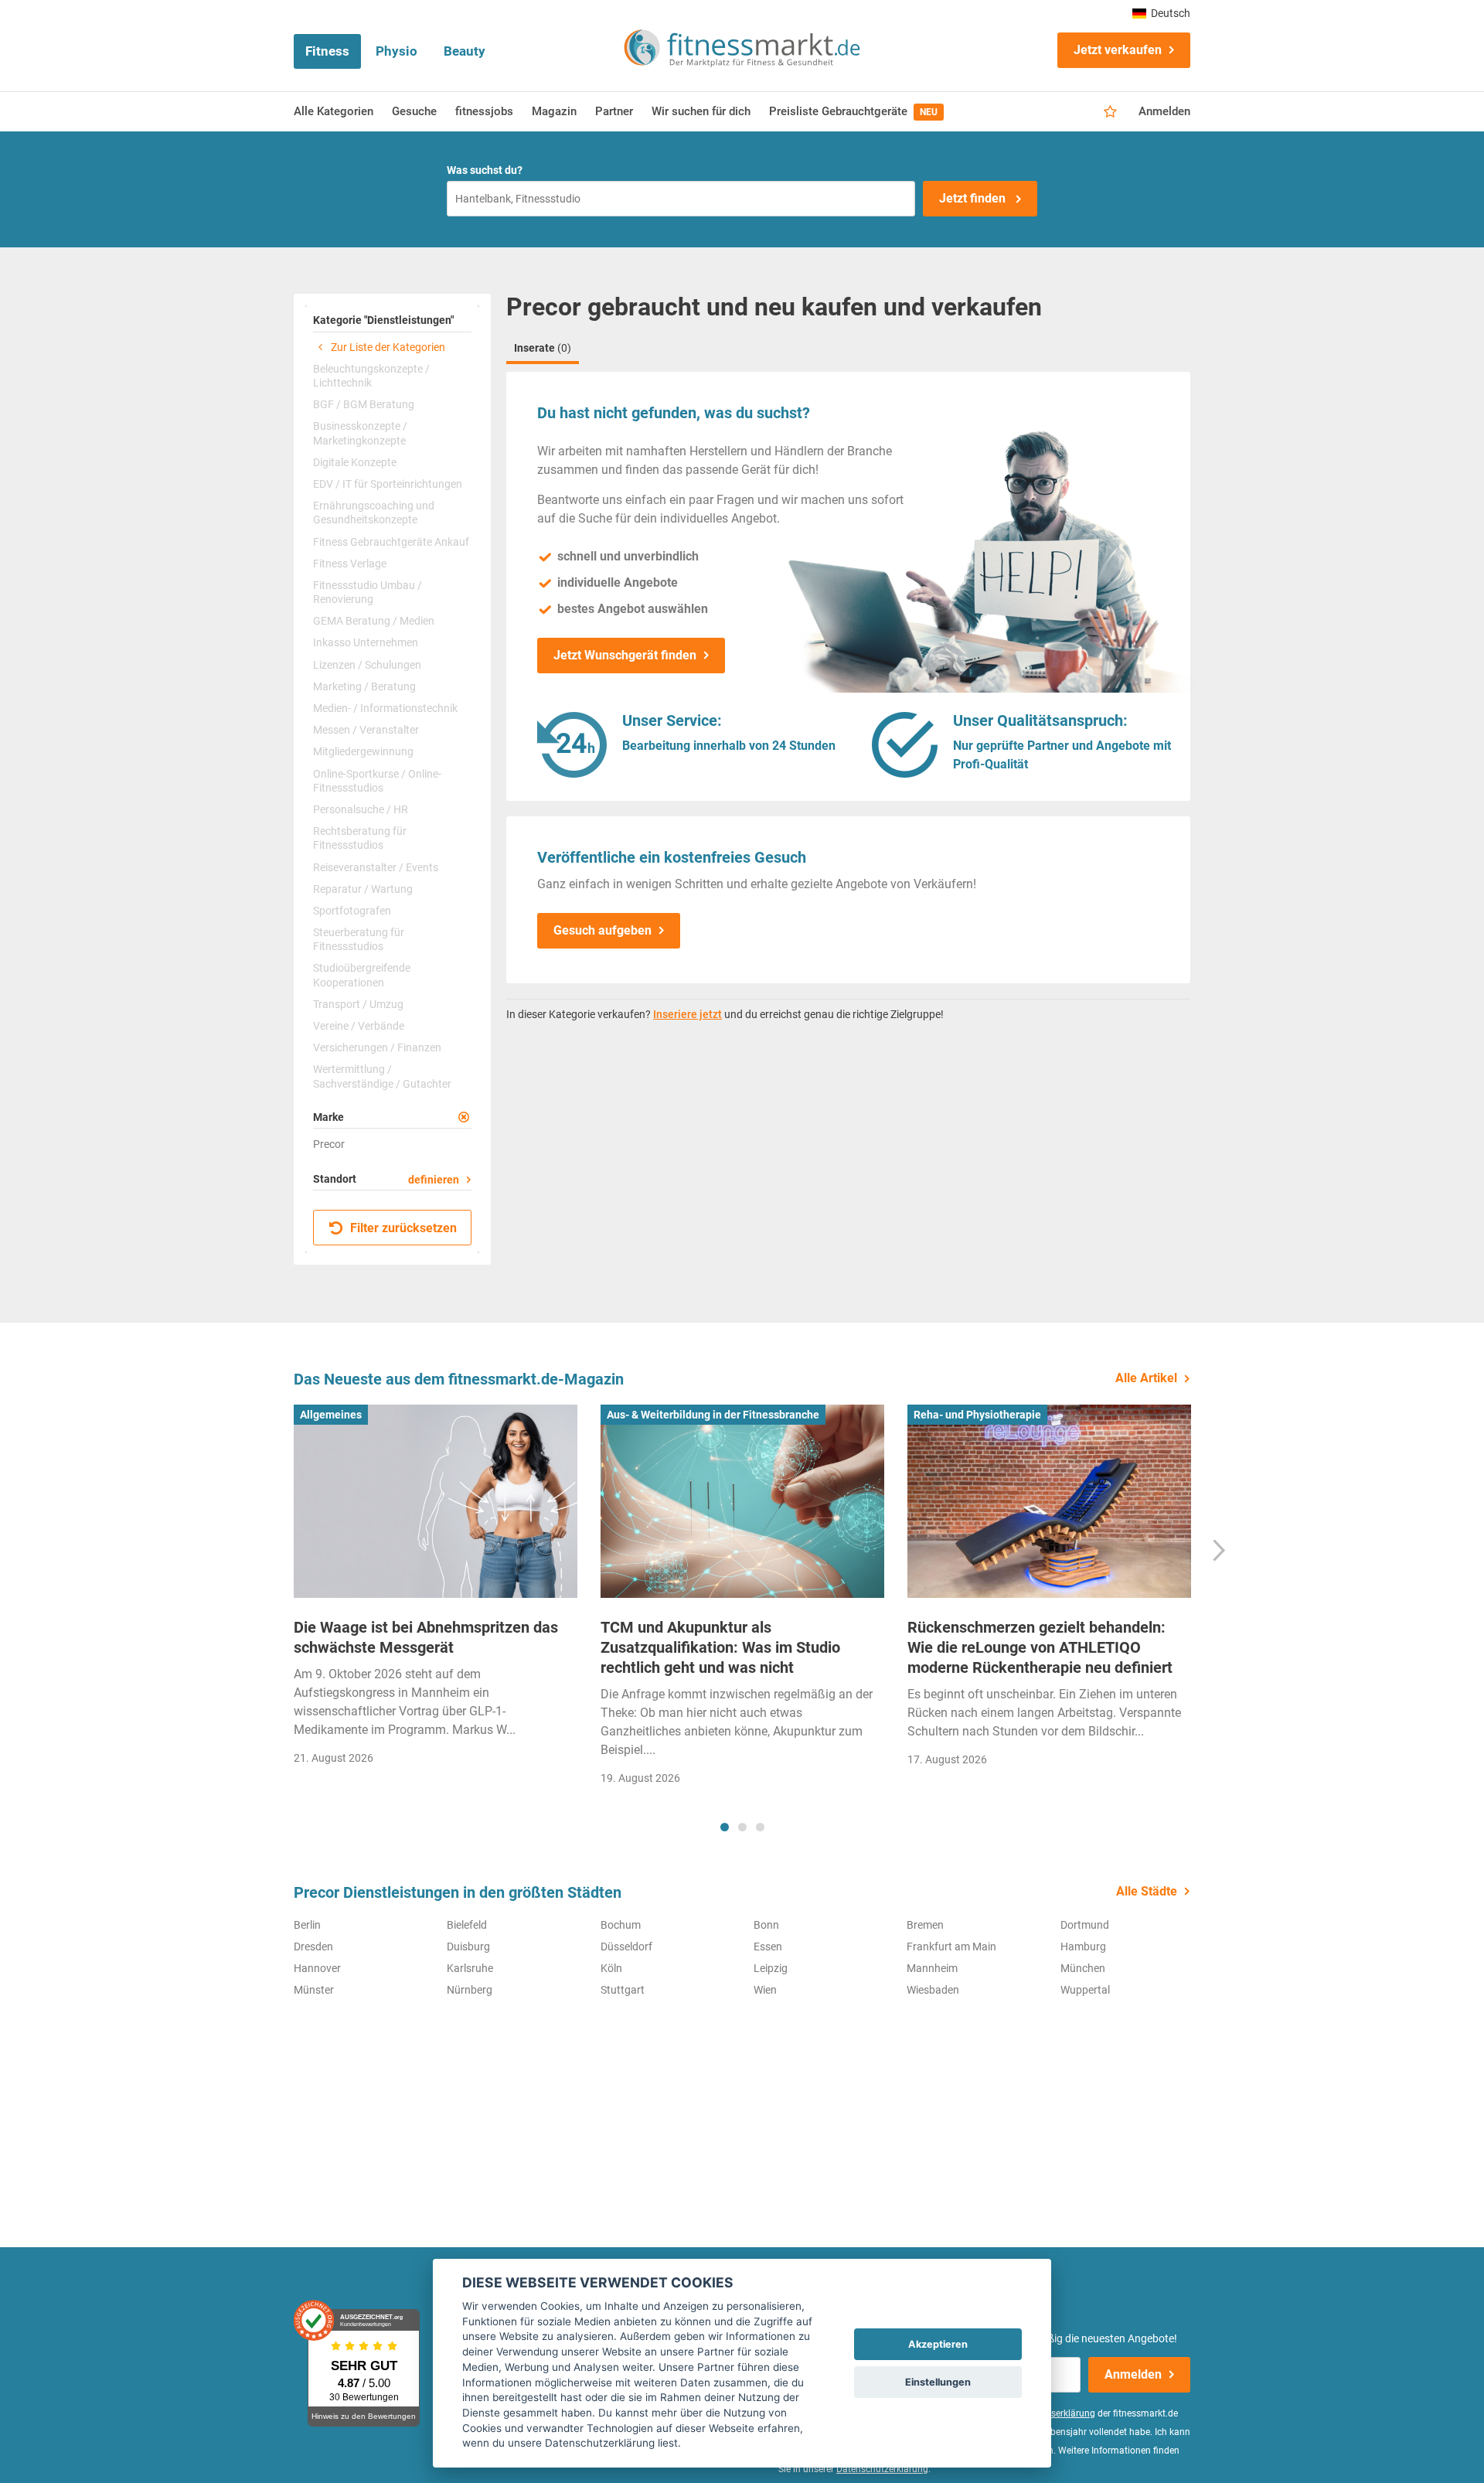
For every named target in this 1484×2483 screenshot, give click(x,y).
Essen (768, 1947)
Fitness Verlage (350, 564)
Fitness (327, 51)
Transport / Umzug (358, 1004)
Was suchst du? (485, 170)
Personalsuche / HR (361, 809)
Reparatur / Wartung (363, 889)
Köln (611, 1968)
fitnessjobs (484, 111)
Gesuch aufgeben (602, 930)
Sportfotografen (352, 911)
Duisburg (468, 1947)
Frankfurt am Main (951, 1947)
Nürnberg (470, 1990)
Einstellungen (938, 2382)
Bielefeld (467, 1925)
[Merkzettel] (1110, 112)
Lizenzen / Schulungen (367, 665)
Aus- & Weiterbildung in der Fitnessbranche (713, 1415)
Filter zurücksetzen (402, 1228)
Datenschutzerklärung (882, 2469)
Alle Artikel (1146, 1378)
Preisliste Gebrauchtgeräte (853, 111)
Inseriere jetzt (688, 1014)
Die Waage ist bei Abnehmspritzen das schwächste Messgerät (426, 1637)
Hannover (317, 1968)
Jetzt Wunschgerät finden (625, 655)
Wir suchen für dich (701, 111)
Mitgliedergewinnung (363, 751)
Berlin (307, 1925)
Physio (397, 51)
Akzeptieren (938, 2344)
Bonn (766, 1925)
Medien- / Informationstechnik (385, 708)
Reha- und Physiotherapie (977, 1415)
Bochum (621, 1925)
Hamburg (1083, 1947)
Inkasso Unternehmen (366, 642)
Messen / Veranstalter (366, 730)
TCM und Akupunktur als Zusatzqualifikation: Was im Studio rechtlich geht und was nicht (720, 1647)
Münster (314, 1990)
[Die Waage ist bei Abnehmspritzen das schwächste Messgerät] (436, 1501)
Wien (765, 1990)
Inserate (543, 348)
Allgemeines (331, 1415)
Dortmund (1085, 1925)
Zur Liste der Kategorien (387, 347)
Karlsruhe (470, 1968)
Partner (614, 111)
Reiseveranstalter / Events (376, 867)
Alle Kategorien (334, 111)
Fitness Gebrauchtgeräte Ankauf (391, 542)
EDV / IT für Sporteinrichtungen (388, 484)
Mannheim (932, 1968)
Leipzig (771, 1968)
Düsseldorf (626, 1947)
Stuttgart (623, 1990)
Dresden (313, 1947)
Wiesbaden (933, 1990)
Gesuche (414, 111)
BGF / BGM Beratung (364, 404)
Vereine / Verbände (359, 1026)
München (1083, 1968)
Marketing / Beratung (364, 686)
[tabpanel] (436, 1590)
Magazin (554, 111)
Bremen (925, 1925)
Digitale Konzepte (355, 462)
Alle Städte (1147, 1891)
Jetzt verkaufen (1118, 50)
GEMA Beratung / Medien (374, 621)
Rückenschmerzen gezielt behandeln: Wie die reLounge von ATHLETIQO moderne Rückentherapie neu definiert (1040, 1647)
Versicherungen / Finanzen (377, 1047)
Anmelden (1164, 111)
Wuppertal (1085, 1990)
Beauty (465, 51)
